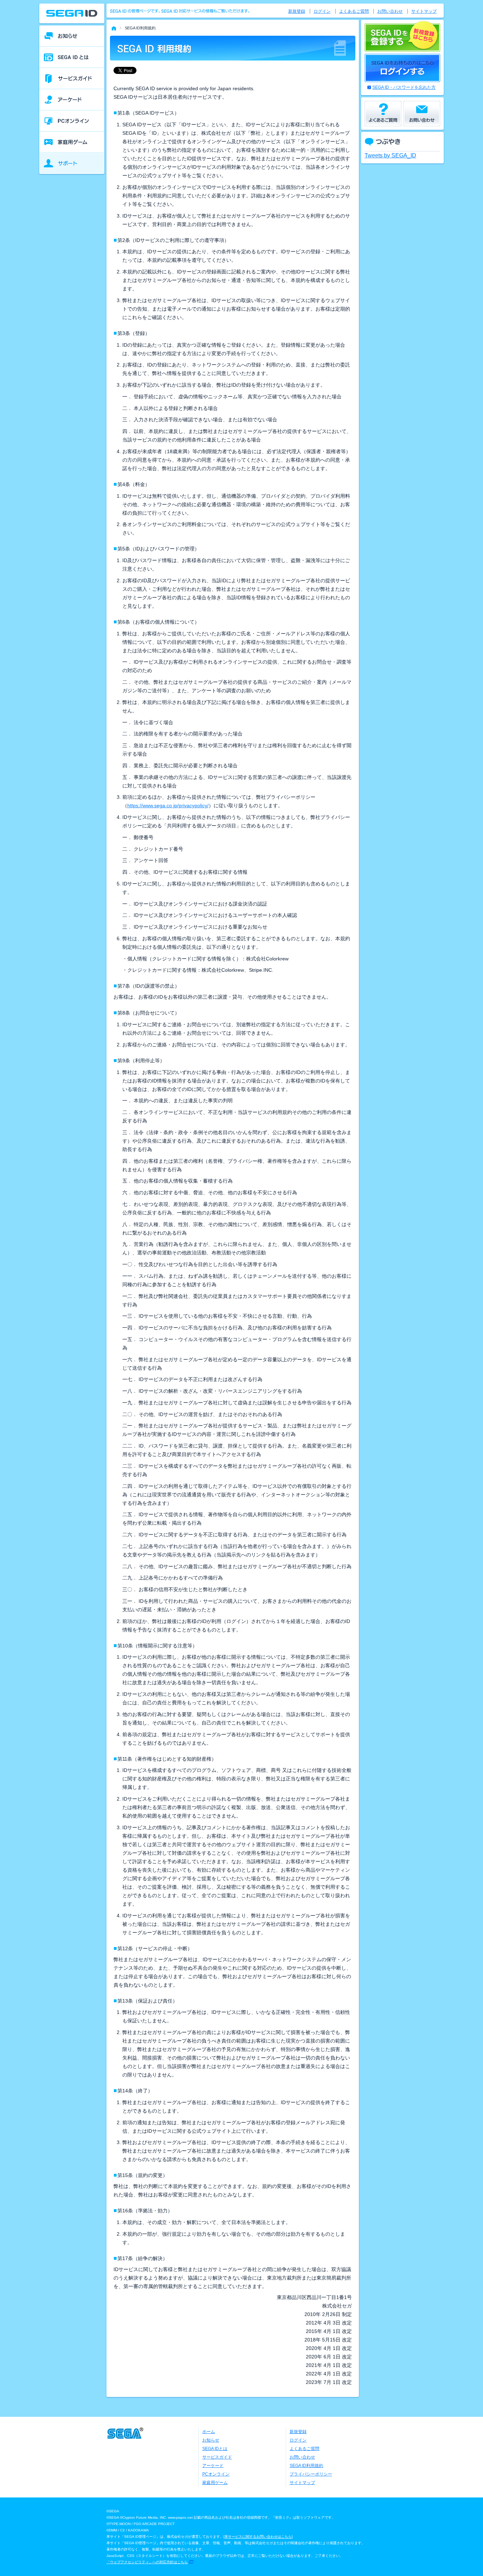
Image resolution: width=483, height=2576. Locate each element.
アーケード (213, 2466)
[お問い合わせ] (422, 114)
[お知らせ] (72, 36)
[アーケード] (72, 100)
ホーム (209, 2432)
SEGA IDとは (215, 2449)
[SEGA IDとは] (72, 57)
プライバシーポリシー (311, 2474)
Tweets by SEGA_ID (390, 155)
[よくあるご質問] (383, 114)
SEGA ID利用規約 (306, 2466)
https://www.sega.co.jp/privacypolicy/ (168, 805)
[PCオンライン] (72, 121)
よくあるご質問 (354, 11)
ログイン (322, 11)
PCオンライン (216, 2474)
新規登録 (297, 11)
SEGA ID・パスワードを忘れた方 (404, 87)
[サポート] (72, 163)
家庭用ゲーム (215, 2483)
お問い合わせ (390, 11)
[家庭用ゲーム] (72, 142)
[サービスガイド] (72, 79)
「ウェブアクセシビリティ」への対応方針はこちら (147, 2562)
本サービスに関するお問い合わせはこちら (258, 2537)
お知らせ (211, 2440)
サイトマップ (424, 11)
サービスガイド (217, 2457)
